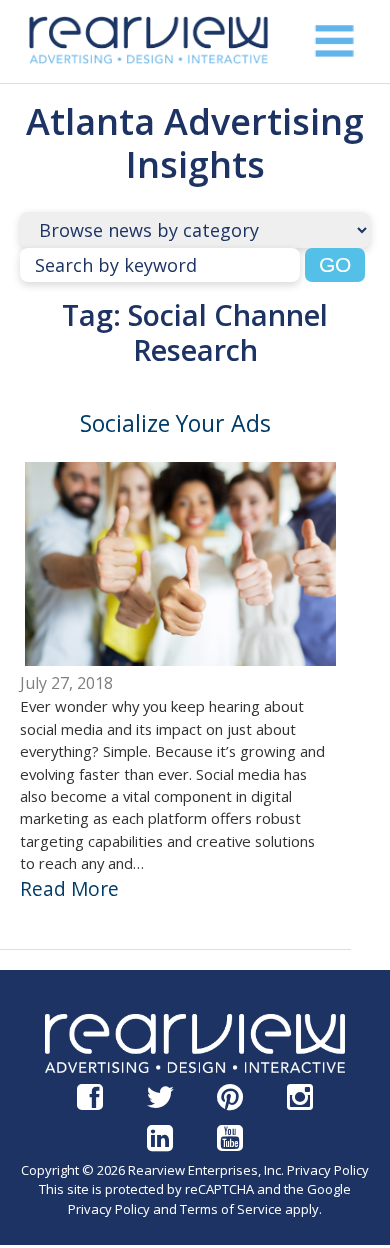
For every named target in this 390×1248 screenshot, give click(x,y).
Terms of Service (231, 1209)
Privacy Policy (328, 1170)
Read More (69, 888)
